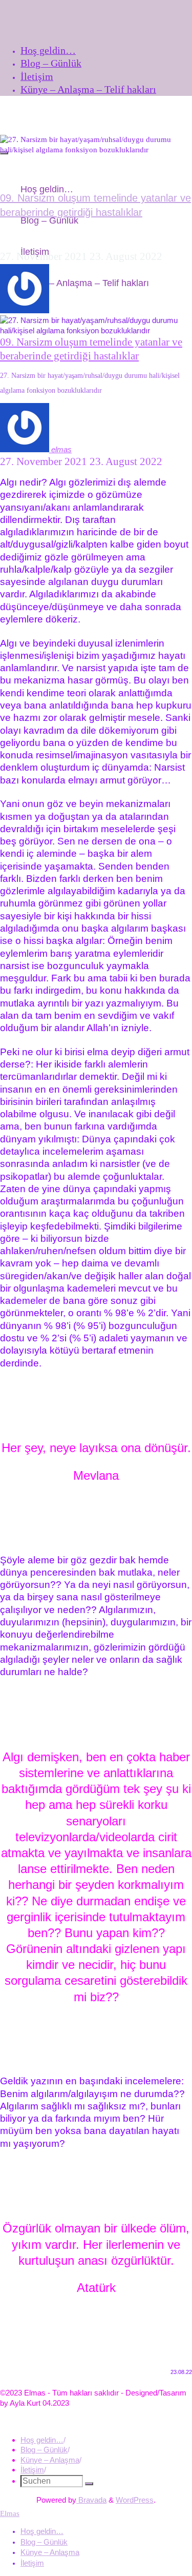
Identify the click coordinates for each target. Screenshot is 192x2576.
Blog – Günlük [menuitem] (44, 2542)
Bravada (91, 2500)
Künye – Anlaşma (50, 2460)
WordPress (135, 2500)
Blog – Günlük (44, 2450)
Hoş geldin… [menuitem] (42, 2531)
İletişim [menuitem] (32, 2563)
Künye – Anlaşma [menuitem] (50, 2552)
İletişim (32, 2470)
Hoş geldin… (42, 2440)
